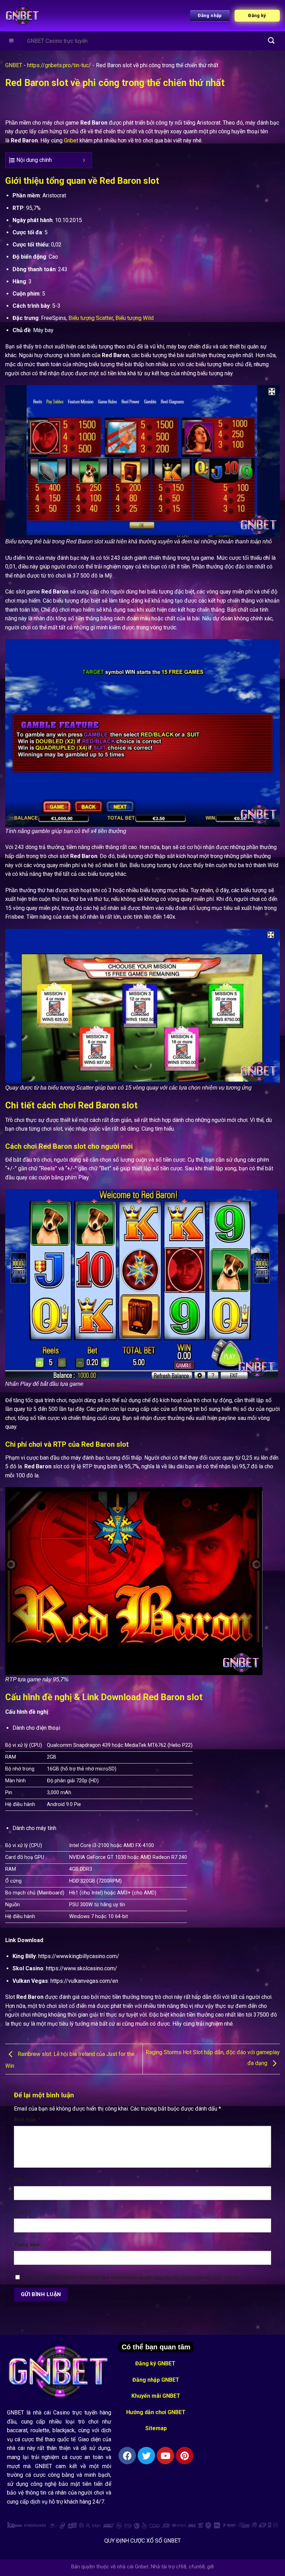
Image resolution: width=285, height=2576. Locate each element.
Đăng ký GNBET (156, 2363)
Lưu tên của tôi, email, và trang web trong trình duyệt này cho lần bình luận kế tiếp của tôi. (133, 2278)
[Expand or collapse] (84, 160)
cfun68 (197, 2567)
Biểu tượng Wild (135, 318)
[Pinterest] (185, 2456)
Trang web (27, 2245)
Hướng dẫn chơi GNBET (156, 2412)
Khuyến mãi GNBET (156, 2396)
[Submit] (271, 41)
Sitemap (156, 2428)
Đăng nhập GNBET (156, 2380)
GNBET (14, 65)
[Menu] (12, 41)
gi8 (210, 2567)
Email (22, 2212)
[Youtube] (165, 2456)
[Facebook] (127, 2456)
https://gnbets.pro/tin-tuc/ (59, 65)
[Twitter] (146, 2456)
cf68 (181, 2567)
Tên (21, 2180)
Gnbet (71, 140)
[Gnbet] (23, 16)
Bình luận (27, 2120)
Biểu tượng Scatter (91, 318)
